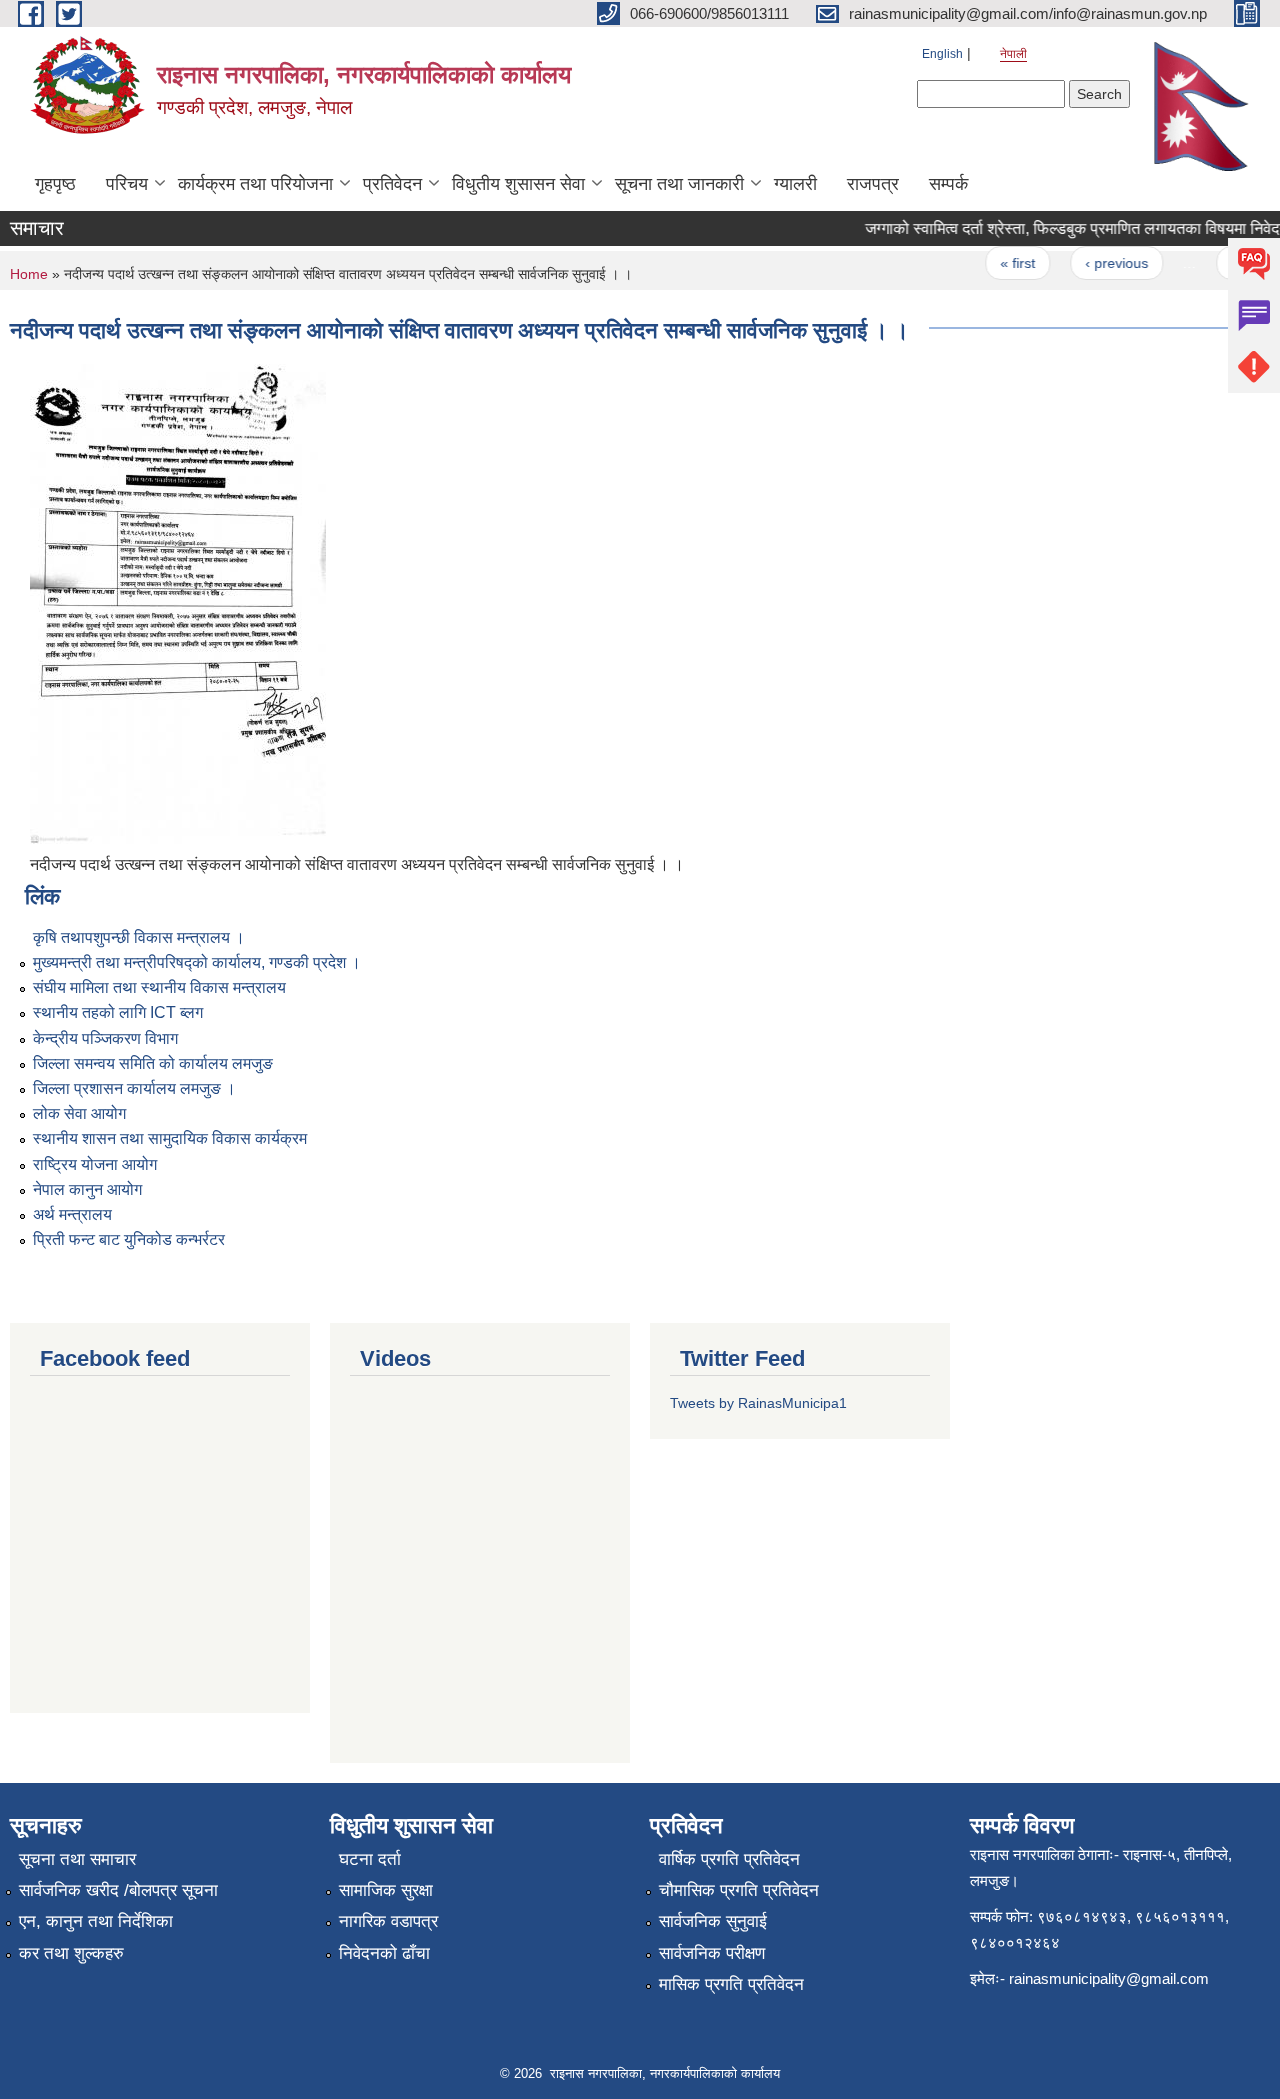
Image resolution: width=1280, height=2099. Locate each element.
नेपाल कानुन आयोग (87, 1189)
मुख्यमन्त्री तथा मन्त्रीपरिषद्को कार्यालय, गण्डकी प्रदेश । (197, 962)
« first (1002, 263)
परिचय (127, 184)
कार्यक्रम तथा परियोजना (255, 184)
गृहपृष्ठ (55, 184)
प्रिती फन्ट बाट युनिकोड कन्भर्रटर (129, 1239)
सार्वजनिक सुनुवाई (713, 1921)
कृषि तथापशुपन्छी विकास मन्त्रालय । (139, 937)
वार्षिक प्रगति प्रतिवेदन (729, 1859)
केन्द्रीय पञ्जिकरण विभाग (105, 1038)
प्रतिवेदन (392, 184)
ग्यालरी (795, 184)
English (942, 54)
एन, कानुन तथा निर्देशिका (96, 1921)
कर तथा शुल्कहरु (71, 1953)
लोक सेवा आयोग (79, 1113)
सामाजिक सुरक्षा (386, 1890)
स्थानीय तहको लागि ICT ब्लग (118, 1012)
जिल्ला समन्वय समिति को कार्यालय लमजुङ (153, 1063)
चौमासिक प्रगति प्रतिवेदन (739, 1890)
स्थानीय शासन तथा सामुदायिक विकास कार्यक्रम (170, 1138)
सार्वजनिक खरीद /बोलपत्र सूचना (118, 1890)
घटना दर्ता (370, 1859)
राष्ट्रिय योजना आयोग (95, 1164)
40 (1224, 263)
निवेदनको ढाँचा (384, 1953)
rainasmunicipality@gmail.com (1109, 1978)
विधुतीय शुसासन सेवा (518, 184)
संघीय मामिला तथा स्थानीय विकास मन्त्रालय (159, 987)
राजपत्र (873, 184)
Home (29, 274)
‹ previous (1101, 263)
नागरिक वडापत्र (388, 1921)
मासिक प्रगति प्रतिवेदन (731, 1984)
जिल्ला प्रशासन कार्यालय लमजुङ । (134, 1088)
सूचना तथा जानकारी (679, 184)
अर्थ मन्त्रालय (72, 1214)
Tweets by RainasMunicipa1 (758, 1403)
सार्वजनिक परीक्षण (712, 1953)
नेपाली (1013, 54)
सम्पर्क (948, 184)
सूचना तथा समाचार (77, 1859)
